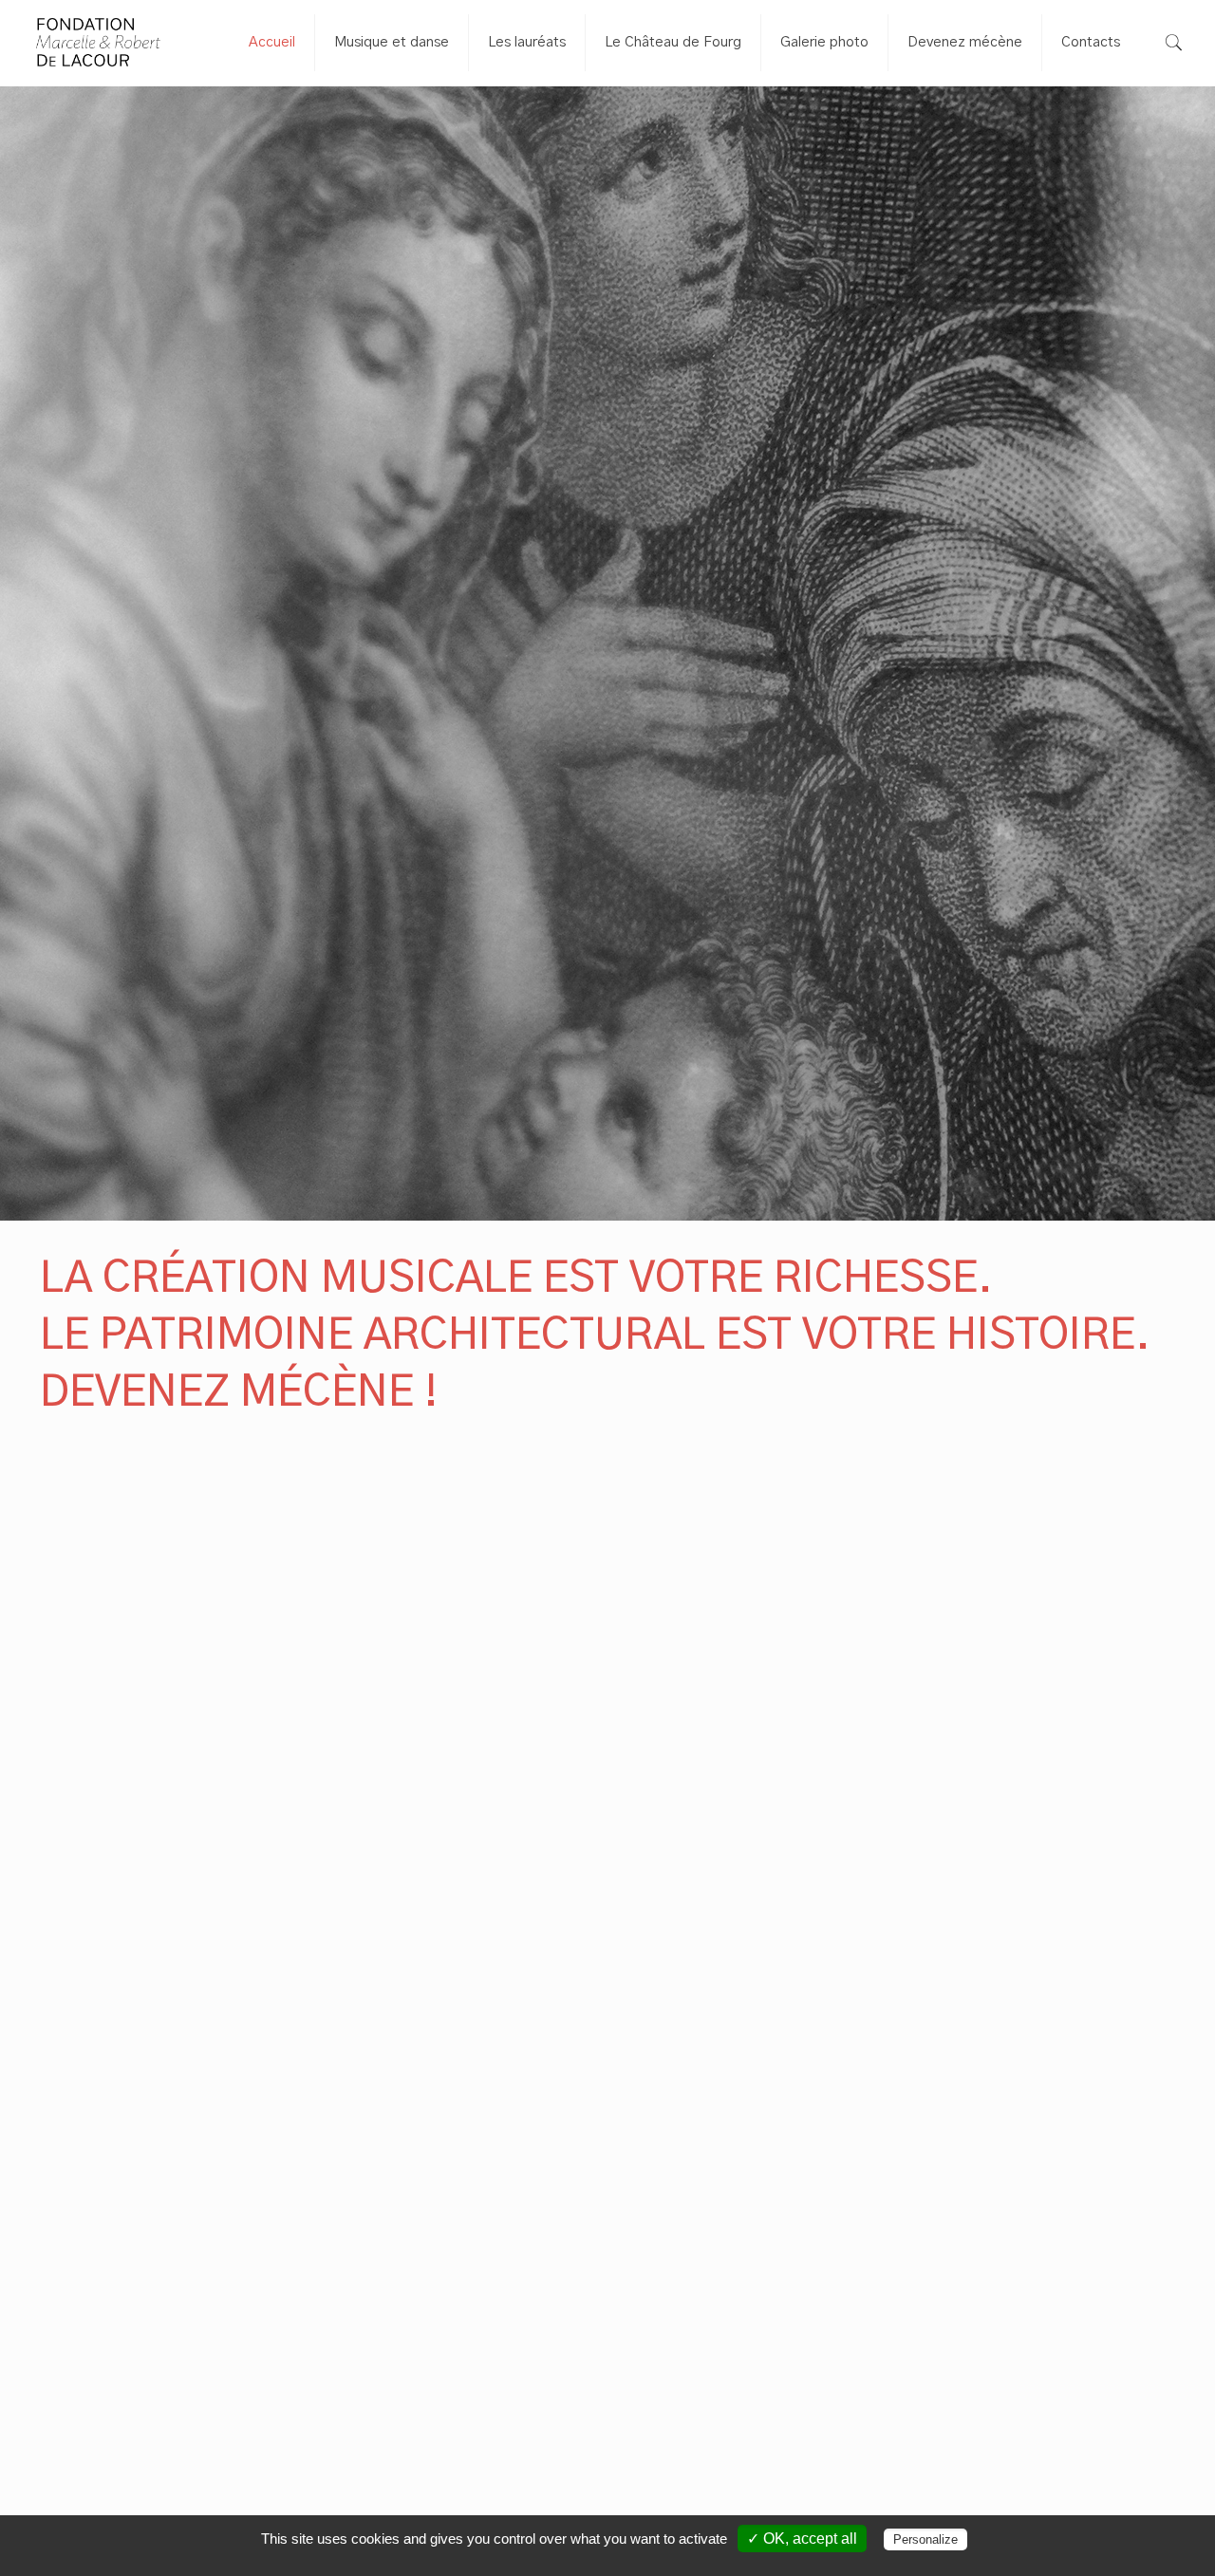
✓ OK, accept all (802, 2539)
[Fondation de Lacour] (98, 43)
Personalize (925, 2539)
